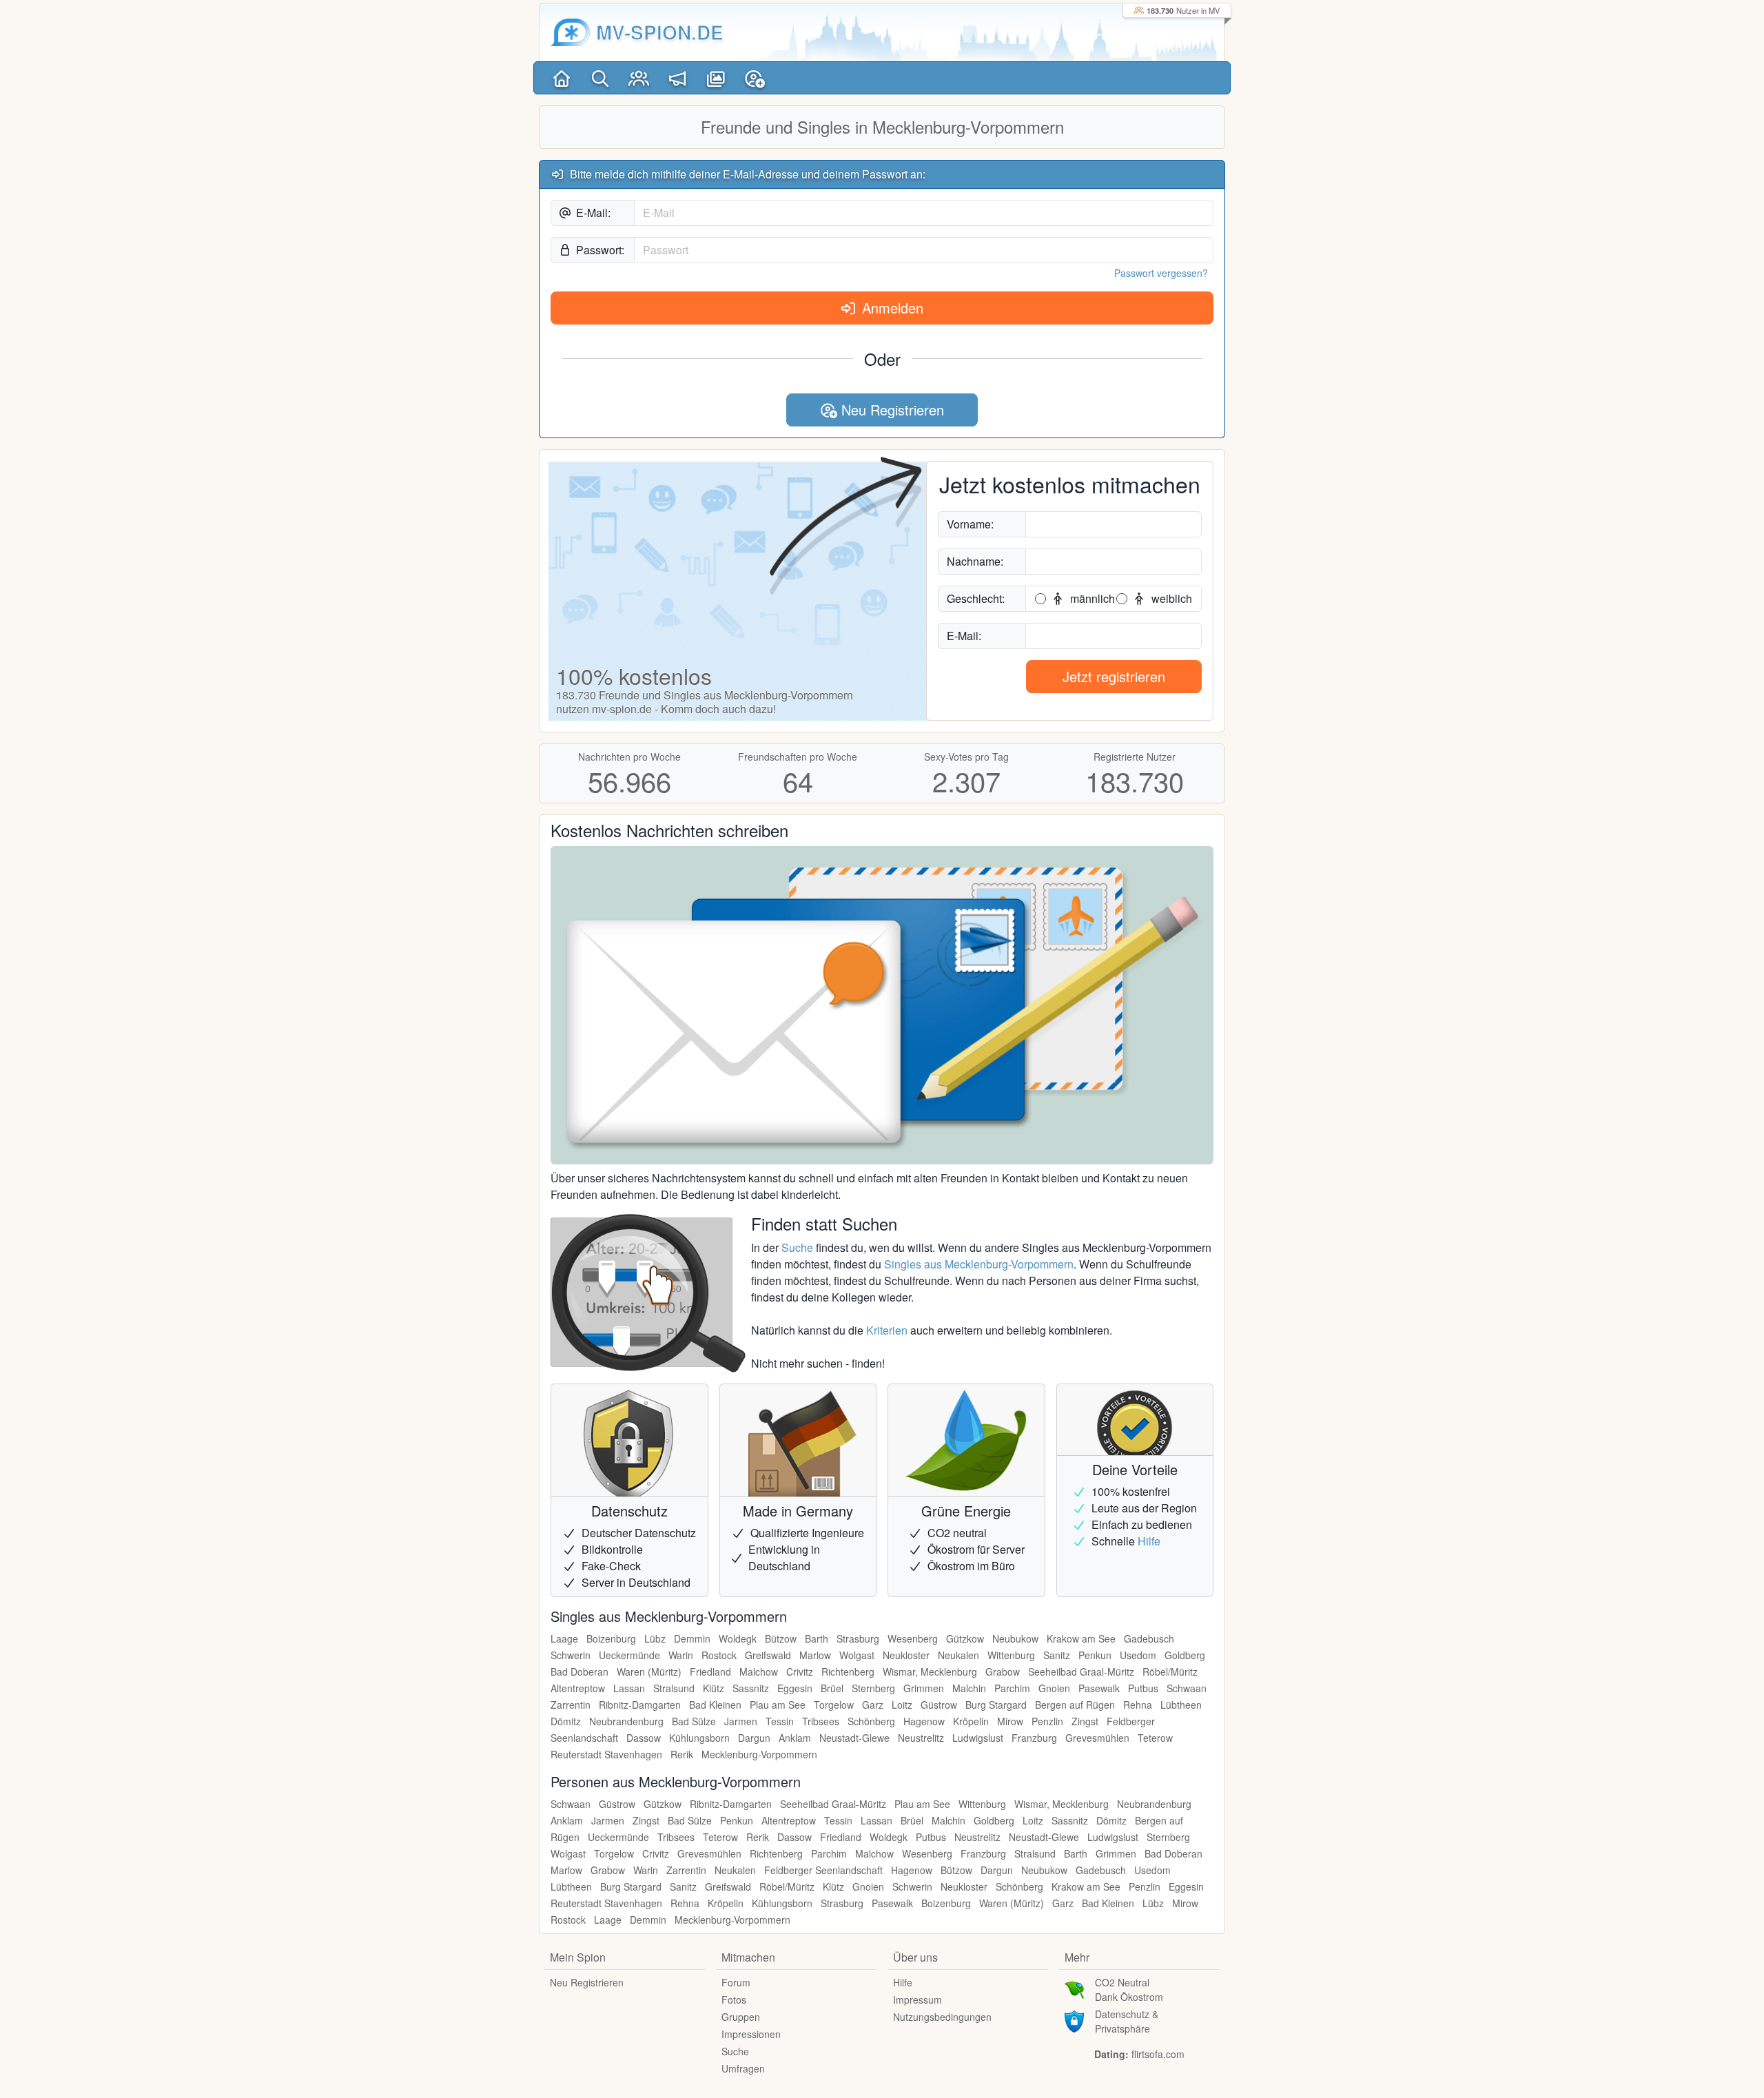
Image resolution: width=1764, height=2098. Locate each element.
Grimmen (924, 1688)
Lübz (655, 1638)
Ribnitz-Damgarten (640, 1705)
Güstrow (939, 1705)
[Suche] (600, 78)
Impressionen (751, 2034)
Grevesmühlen (1097, 1738)
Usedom (1138, 1655)
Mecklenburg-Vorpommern (759, 1754)
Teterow (1155, 1738)
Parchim (1012, 1688)
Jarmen (741, 1721)
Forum (736, 1982)
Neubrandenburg (626, 1721)
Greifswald (768, 1655)
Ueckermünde (629, 1655)
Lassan (629, 1688)
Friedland (710, 1672)
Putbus (1143, 1688)
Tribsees (821, 1721)
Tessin (780, 1721)
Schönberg (871, 1721)
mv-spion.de (660, 32)
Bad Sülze (694, 1721)
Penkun (1095, 1655)
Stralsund (674, 1688)
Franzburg (1034, 1738)
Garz (873, 1705)
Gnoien (1054, 1688)
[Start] (562, 78)
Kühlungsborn (699, 1738)
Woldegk (738, 1638)
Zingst (1085, 1721)
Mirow (1010, 1721)
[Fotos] (716, 78)
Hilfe (1149, 1541)
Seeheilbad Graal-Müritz (1081, 1672)
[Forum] (677, 78)
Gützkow (965, 1638)
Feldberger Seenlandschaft (823, 1870)
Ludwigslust (978, 1738)
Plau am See (778, 1705)
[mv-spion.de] (571, 32)
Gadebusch (1149, 1638)
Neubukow (1015, 1638)
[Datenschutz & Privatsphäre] (1074, 2020)
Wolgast (857, 1655)
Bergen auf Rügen (1075, 1705)
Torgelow (834, 1705)
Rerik (682, 1754)
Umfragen (743, 2068)
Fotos (734, 1999)
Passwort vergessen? (1161, 273)
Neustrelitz (921, 1738)
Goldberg (1185, 1655)
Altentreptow (578, 1688)
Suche (797, 1247)
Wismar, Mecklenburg (930, 1672)
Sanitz (1057, 1655)
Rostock (719, 1655)
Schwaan (1187, 1688)
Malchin (969, 1688)
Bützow (781, 1638)
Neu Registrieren (891, 410)
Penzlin (1047, 1721)
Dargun (754, 1738)
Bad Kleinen (715, 1705)
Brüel (832, 1688)
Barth (817, 1638)
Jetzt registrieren (1114, 676)
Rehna (1138, 1705)
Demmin (692, 1638)
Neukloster (906, 1655)
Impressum (917, 1999)
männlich (1091, 598)
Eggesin (795, 1688)
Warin (681, 1655)
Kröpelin (971, 1721)
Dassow (644, 1738)
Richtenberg (848, 1672)
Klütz (714, 1688)
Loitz (902, 1705)
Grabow (1003, 1672)
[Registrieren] (755, 78)
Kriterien (887, 1330)
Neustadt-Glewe (854, 1738)
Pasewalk (1099, 1688)
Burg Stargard (996, 1705)
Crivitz (800, 1672)
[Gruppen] (639, 78)
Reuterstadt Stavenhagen (606, 1754)
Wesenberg (913, 1638)
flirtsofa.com (1158, 2054)
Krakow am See (1081, 1638)
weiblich (1170, 598)
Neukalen (958, 1655)
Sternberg (873, 1688)
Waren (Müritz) (649, 1672)
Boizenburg (611, 1638)
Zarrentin (571, 1705)
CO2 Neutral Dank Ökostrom (1129, 1989)
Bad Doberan (580, 1672)
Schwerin (571, 1655)
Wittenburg (1011, 1655)
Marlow (815, 1655)
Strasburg (858, 1638)
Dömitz (566, 1721)
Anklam (795, 1738)
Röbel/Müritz (1170, 1672)
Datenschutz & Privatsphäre (1127, 2021)
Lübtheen (1181, 1705)
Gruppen (741, 2017)
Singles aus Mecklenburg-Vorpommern (979, 1264)
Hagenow (924, 1721)
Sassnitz (751, 1688)
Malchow (759, 1672)
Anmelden (891, 308)
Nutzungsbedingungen (942, 2017)
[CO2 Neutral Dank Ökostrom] (1074, 1988)
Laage (564, 1638)
